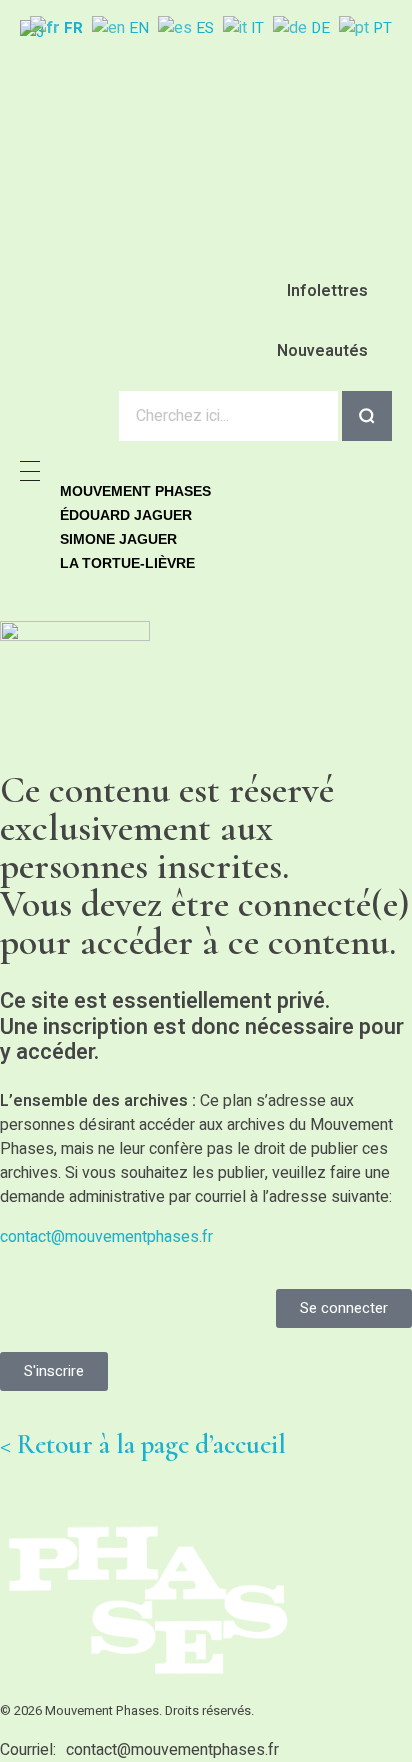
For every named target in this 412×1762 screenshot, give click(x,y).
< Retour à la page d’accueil (143, 1444)
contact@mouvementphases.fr (106, 1237)
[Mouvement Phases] (195, 125)
